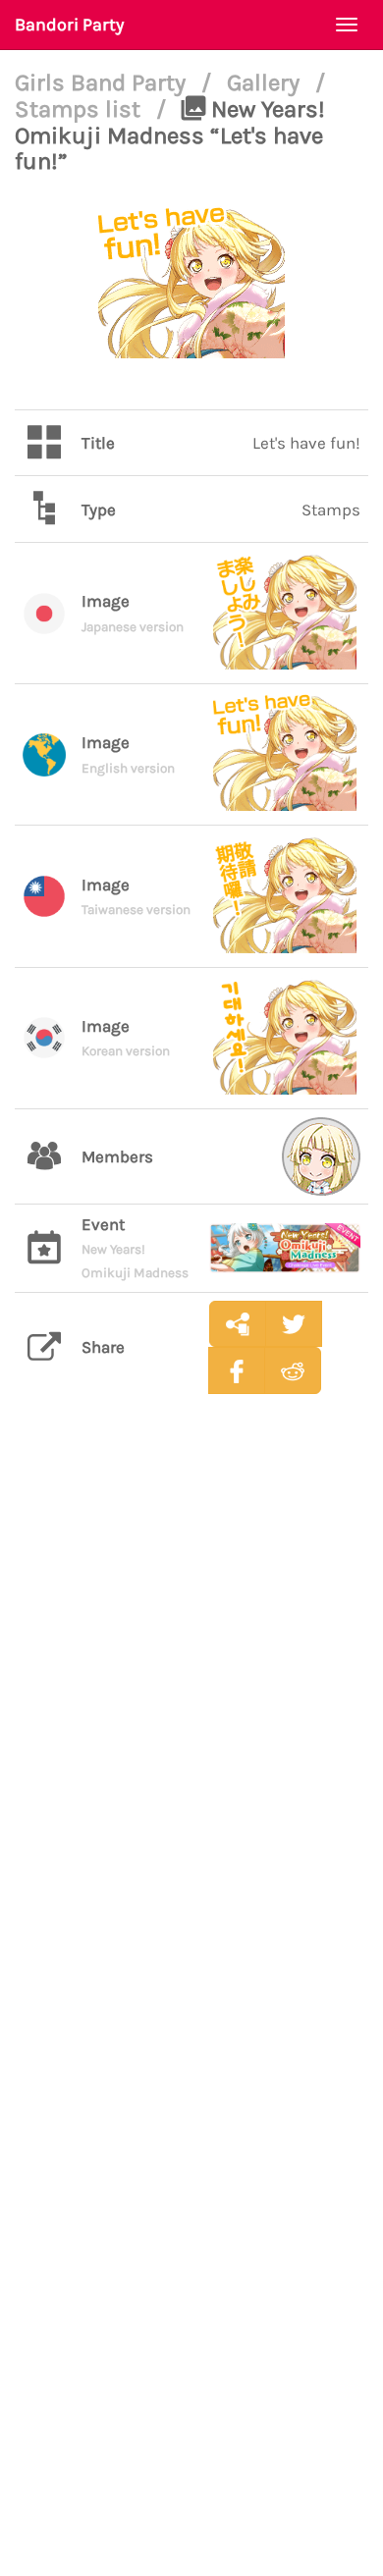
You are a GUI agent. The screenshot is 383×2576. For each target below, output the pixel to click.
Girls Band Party (103, 82)
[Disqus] (191, 1719)
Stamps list (81, 109)
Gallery (266, 82)
